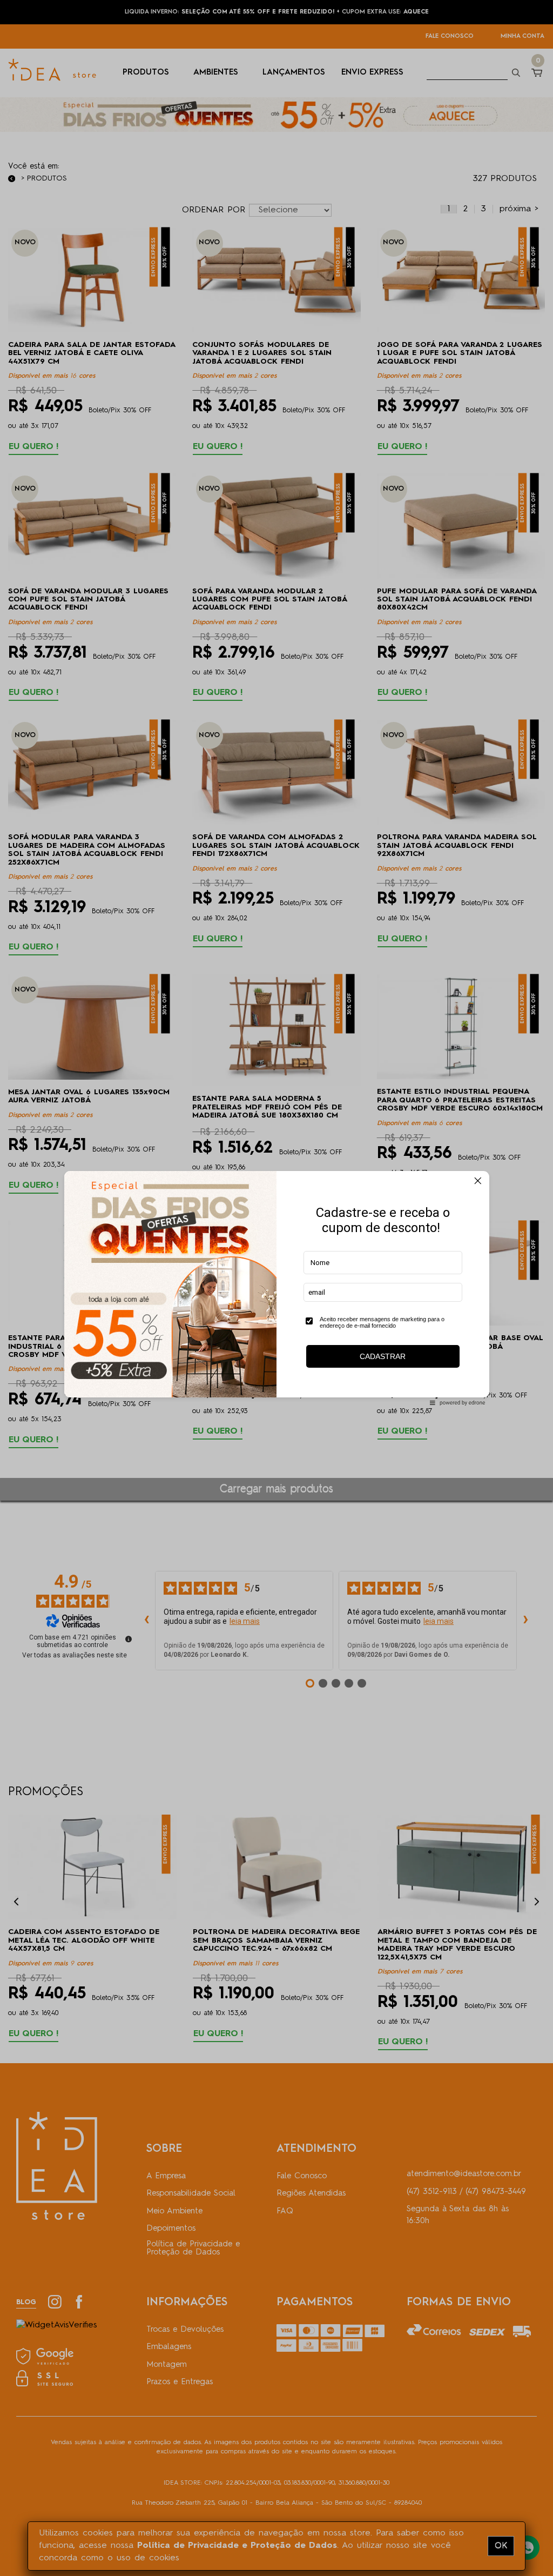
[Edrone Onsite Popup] (276, 1288)
